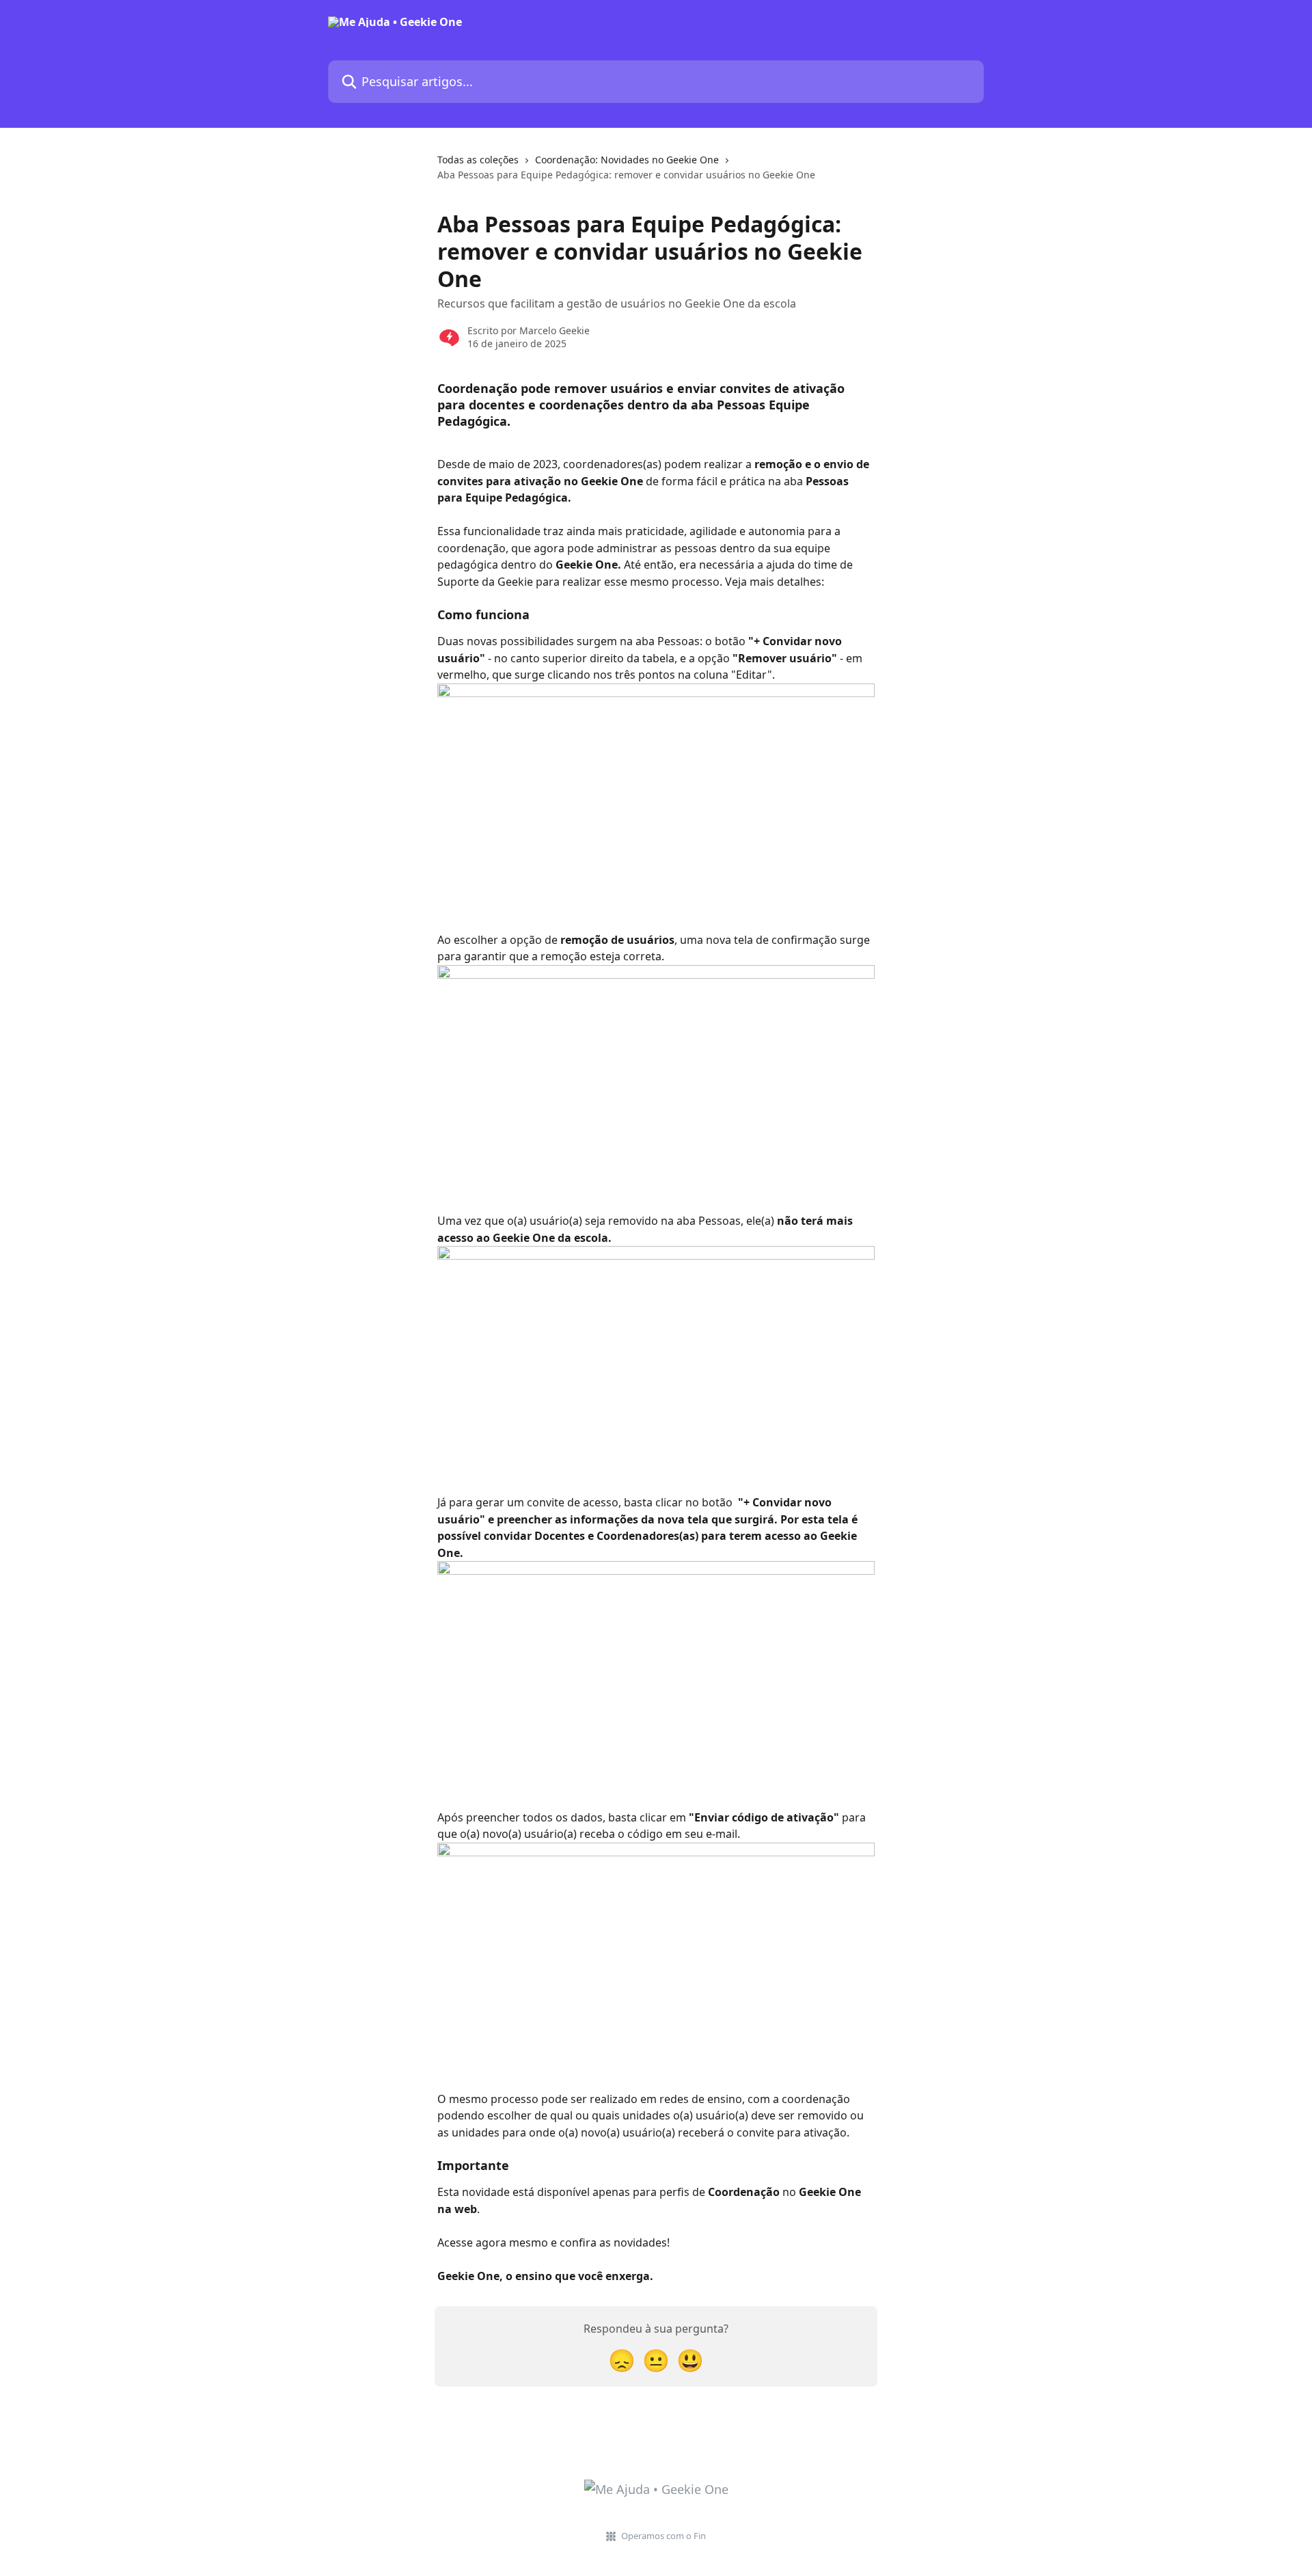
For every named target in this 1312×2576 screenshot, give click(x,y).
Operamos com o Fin (664, 2536)
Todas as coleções (478, 160)
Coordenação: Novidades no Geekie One (627, 160)
